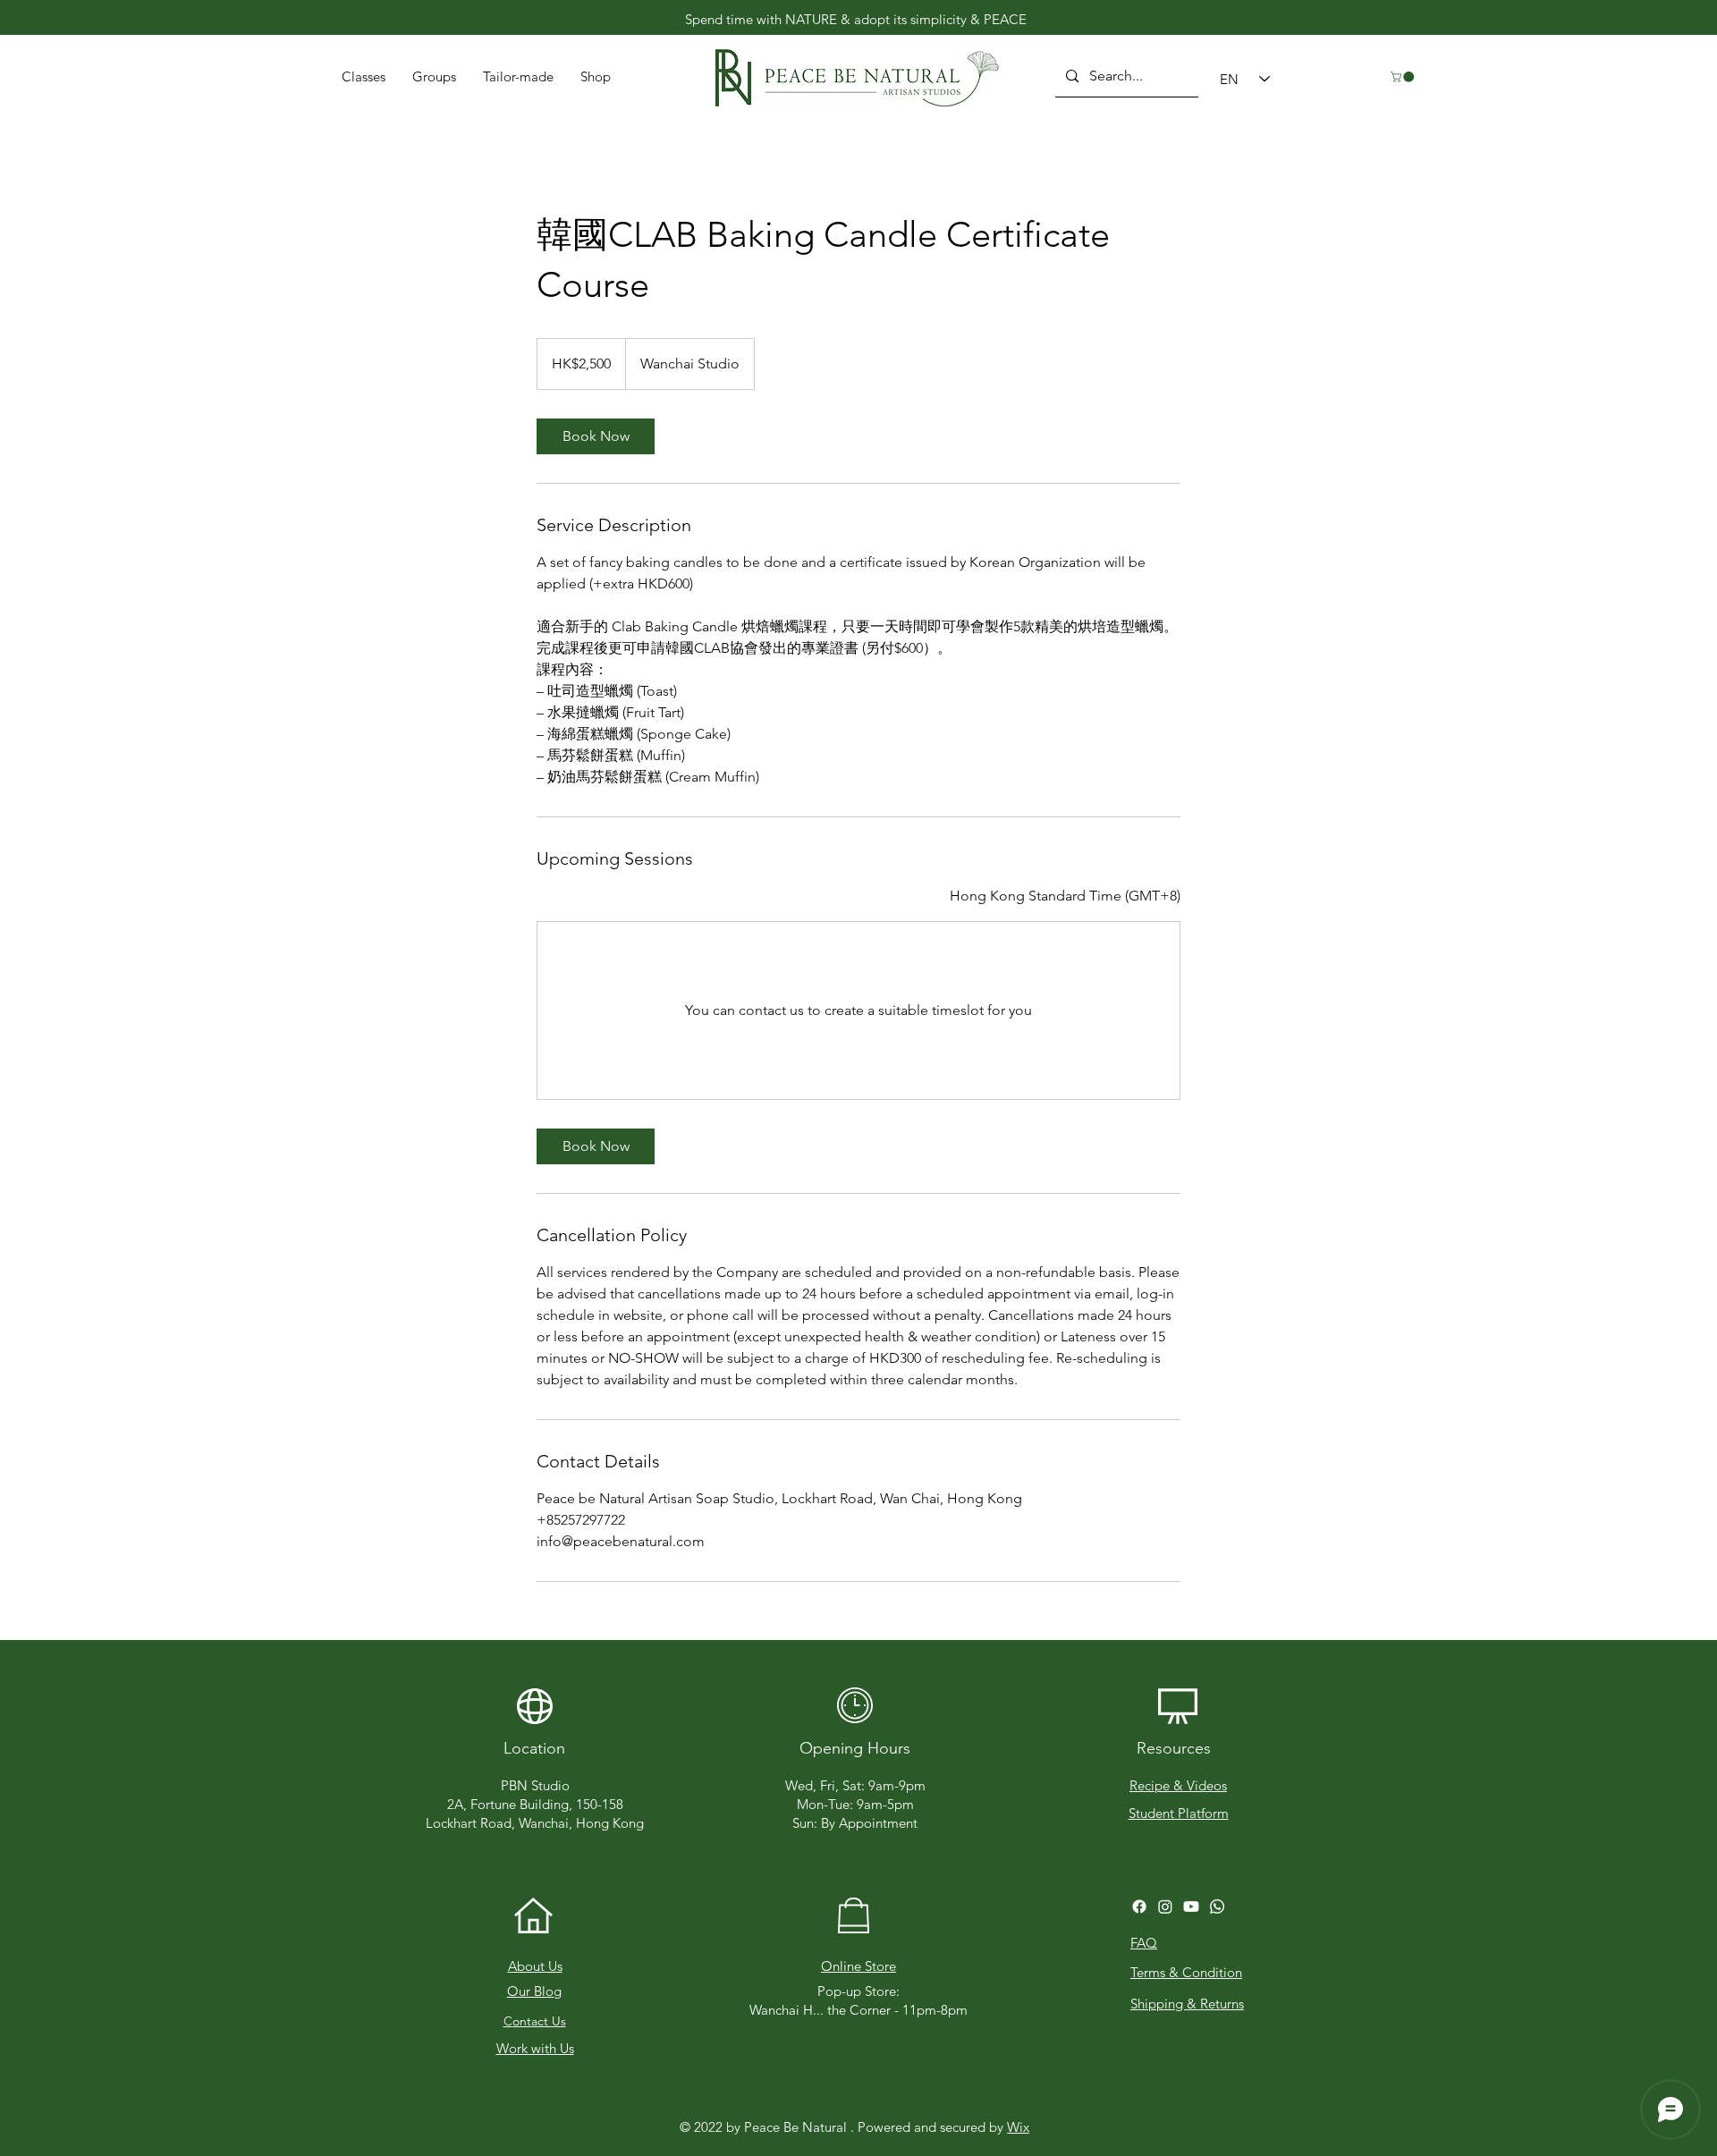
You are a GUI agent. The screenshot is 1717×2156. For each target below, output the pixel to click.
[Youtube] (1191, 1907)
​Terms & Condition (1186, 1972)
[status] (1065, 896)
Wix (1018, 2127)
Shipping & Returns (1187, 2004)
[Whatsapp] (1217, 1907)
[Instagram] (1165, 1907)
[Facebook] (1139, 1907)
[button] (518, 77)
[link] (596, 436)
